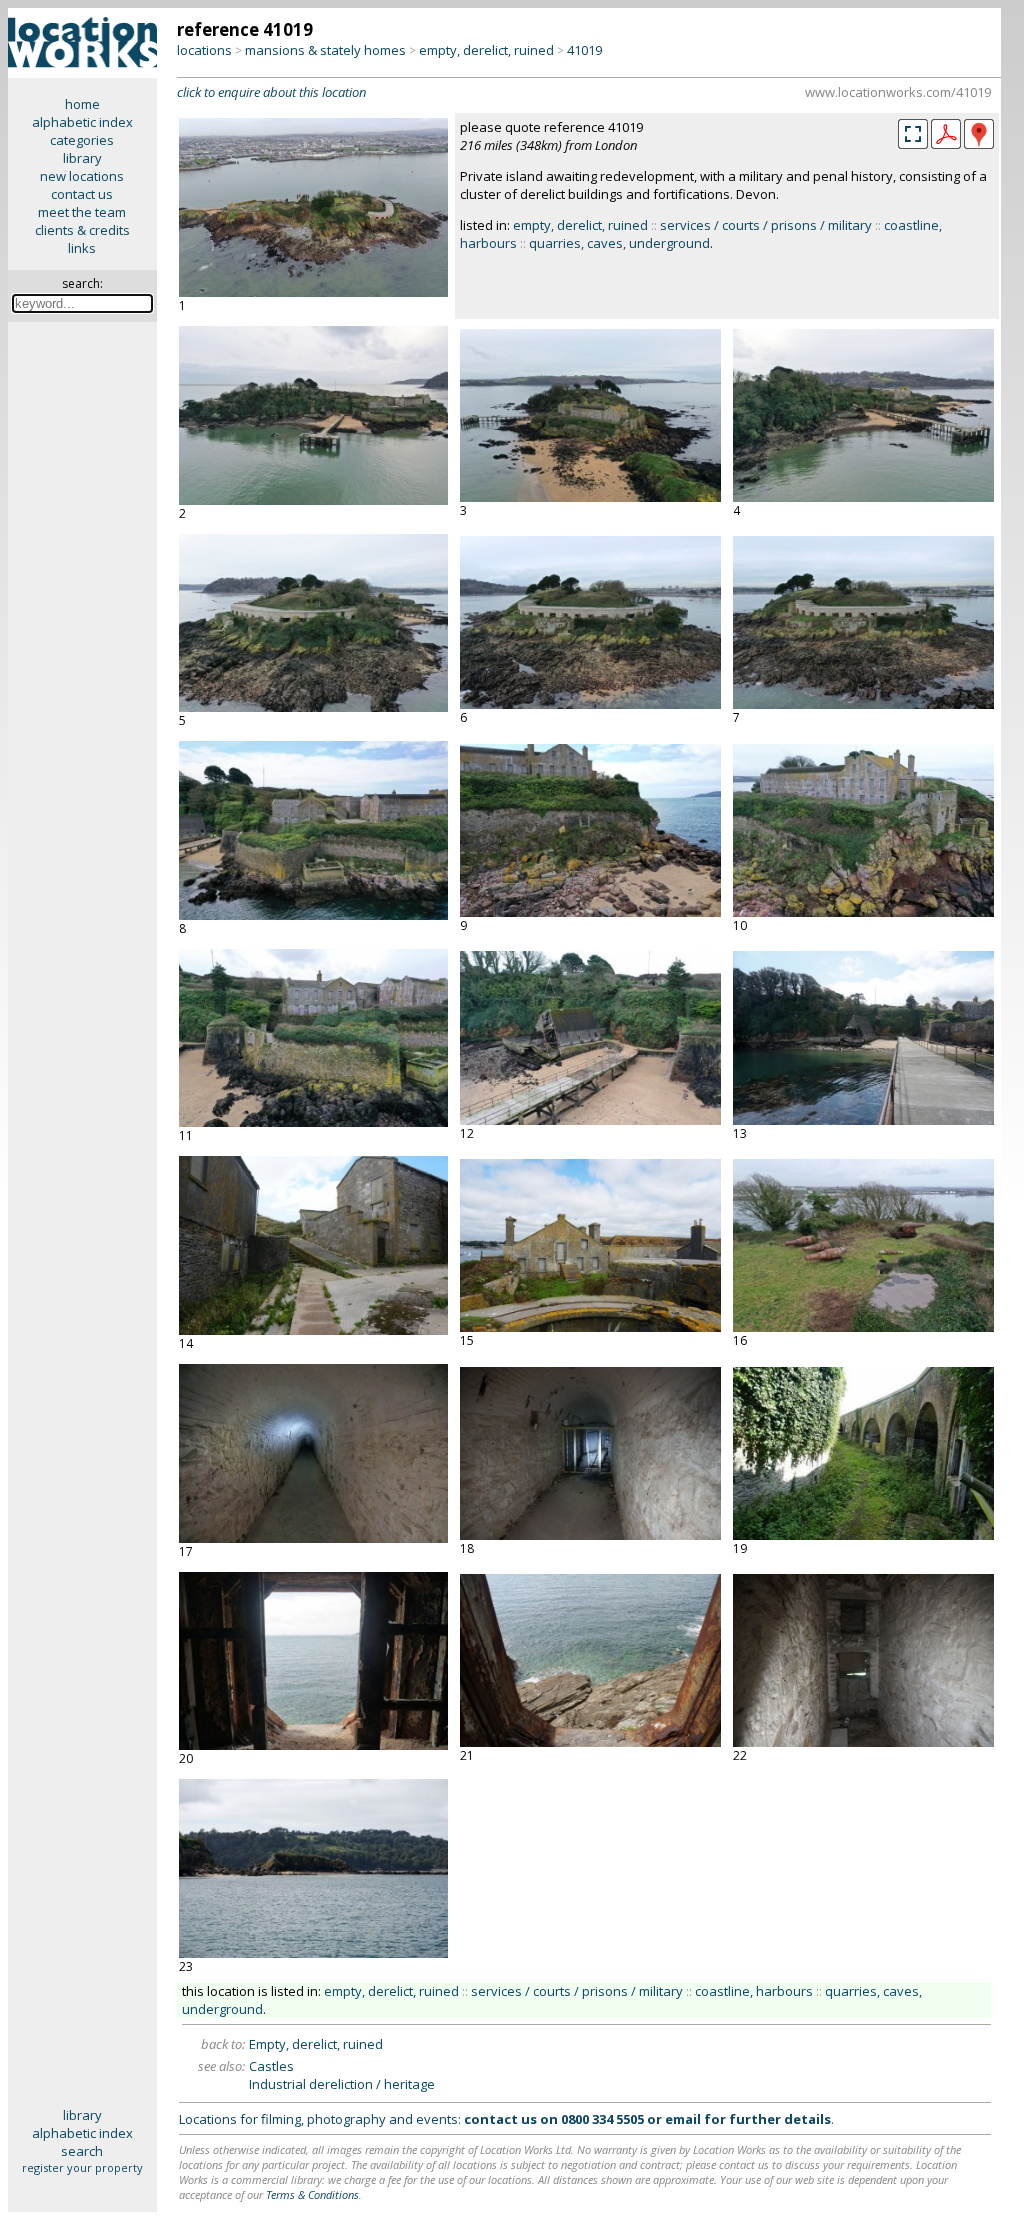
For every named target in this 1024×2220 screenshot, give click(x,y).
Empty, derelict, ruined (316, 2044)
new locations (82, 176)
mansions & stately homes (325, 50)
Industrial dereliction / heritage (342, 2084)
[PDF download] (946, 144)
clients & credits (82, 230)
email (683, 2119)
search (82, 2151)
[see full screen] (913, 134)
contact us (82, 194)
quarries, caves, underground (619, 243)
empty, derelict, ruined (486, 50)
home (82, 104)
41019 (584, 50)
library (82, 158)
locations (204, 50)
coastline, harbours (754, 1991)
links (82, 248)
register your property (82, 2167)
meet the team (82, 212)
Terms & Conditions (312, 2194)
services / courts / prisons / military (766, 225)
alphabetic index (82, 122)
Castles (271, 2066)
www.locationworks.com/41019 (898, 92)
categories (82, 140)
